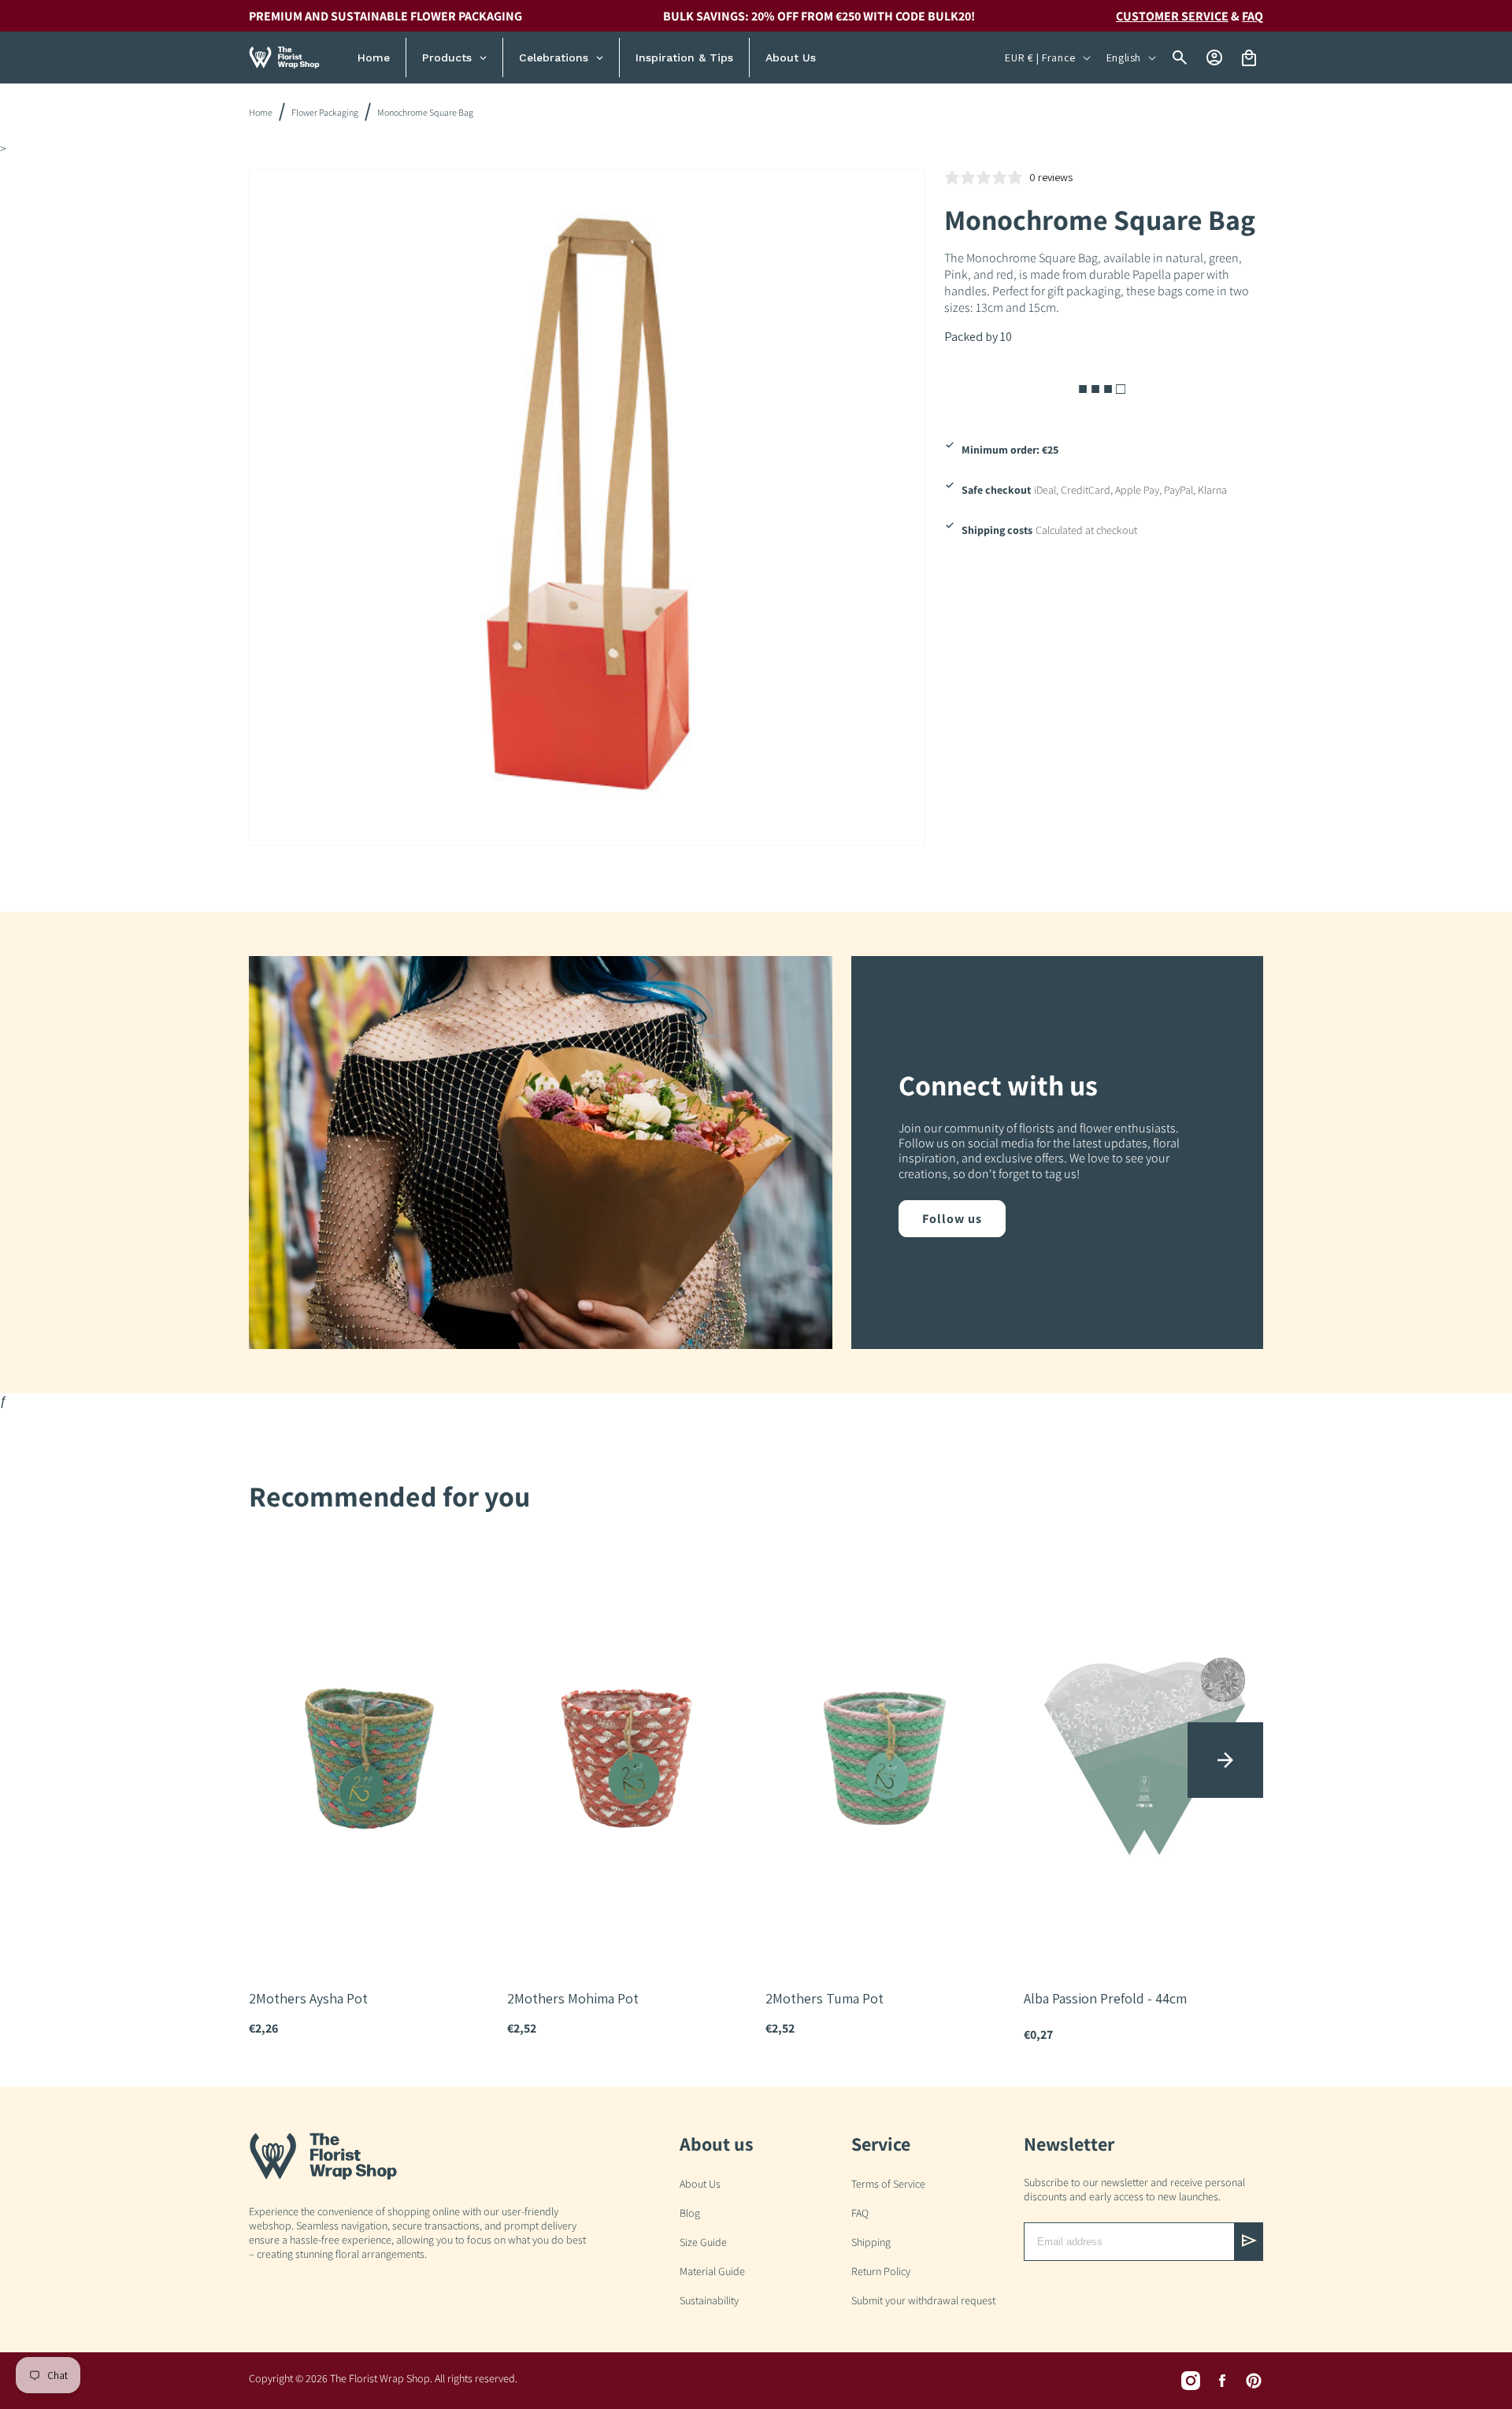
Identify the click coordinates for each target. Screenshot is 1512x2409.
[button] (1225, 1760)
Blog (690, 2213)
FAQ (860, 2213)
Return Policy (881, 2271)
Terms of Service (888, 2184)
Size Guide (703, 2242)
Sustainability (709, 2300)
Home (261, 112)
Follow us (952, 1219)
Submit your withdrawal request (923, 2300)
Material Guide (712, 2271)
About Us (700, 2184)
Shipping (871, 2242)
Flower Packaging (325, 112)
